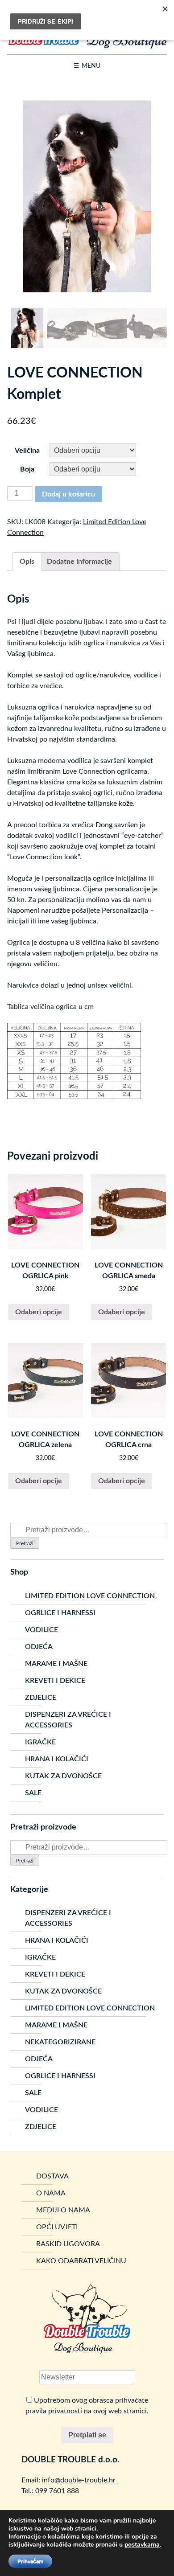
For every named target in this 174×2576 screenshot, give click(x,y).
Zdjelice (41, 1698)
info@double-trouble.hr (79, 2480)
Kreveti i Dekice (55, 1681)
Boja (27, 469)
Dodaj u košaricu (68, 494)
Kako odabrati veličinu (81, 2261)
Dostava (52, 2176)
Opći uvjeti (57, 2227)
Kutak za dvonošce (63, 1776)
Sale (33, 1793)
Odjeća (39, 1647)
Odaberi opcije (39, 1312)
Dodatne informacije (79, 562)
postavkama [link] (142, 2545)
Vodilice (41, 1630)
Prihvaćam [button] (30, 2561)
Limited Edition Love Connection (90, 1596)
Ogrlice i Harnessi (60, 1613)
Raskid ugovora (68, 2244)
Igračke (40, 1742)
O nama (51, 2193)
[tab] (27, 562)
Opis (27, 562)
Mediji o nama (63, 2210)
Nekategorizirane (60, 2042)
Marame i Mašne (56, 1664)
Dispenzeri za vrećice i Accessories (68, 1720)
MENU (91, 66)
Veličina (27, 451)
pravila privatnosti (54, 2411)
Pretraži (25, 1543)
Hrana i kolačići (57, 1759)
